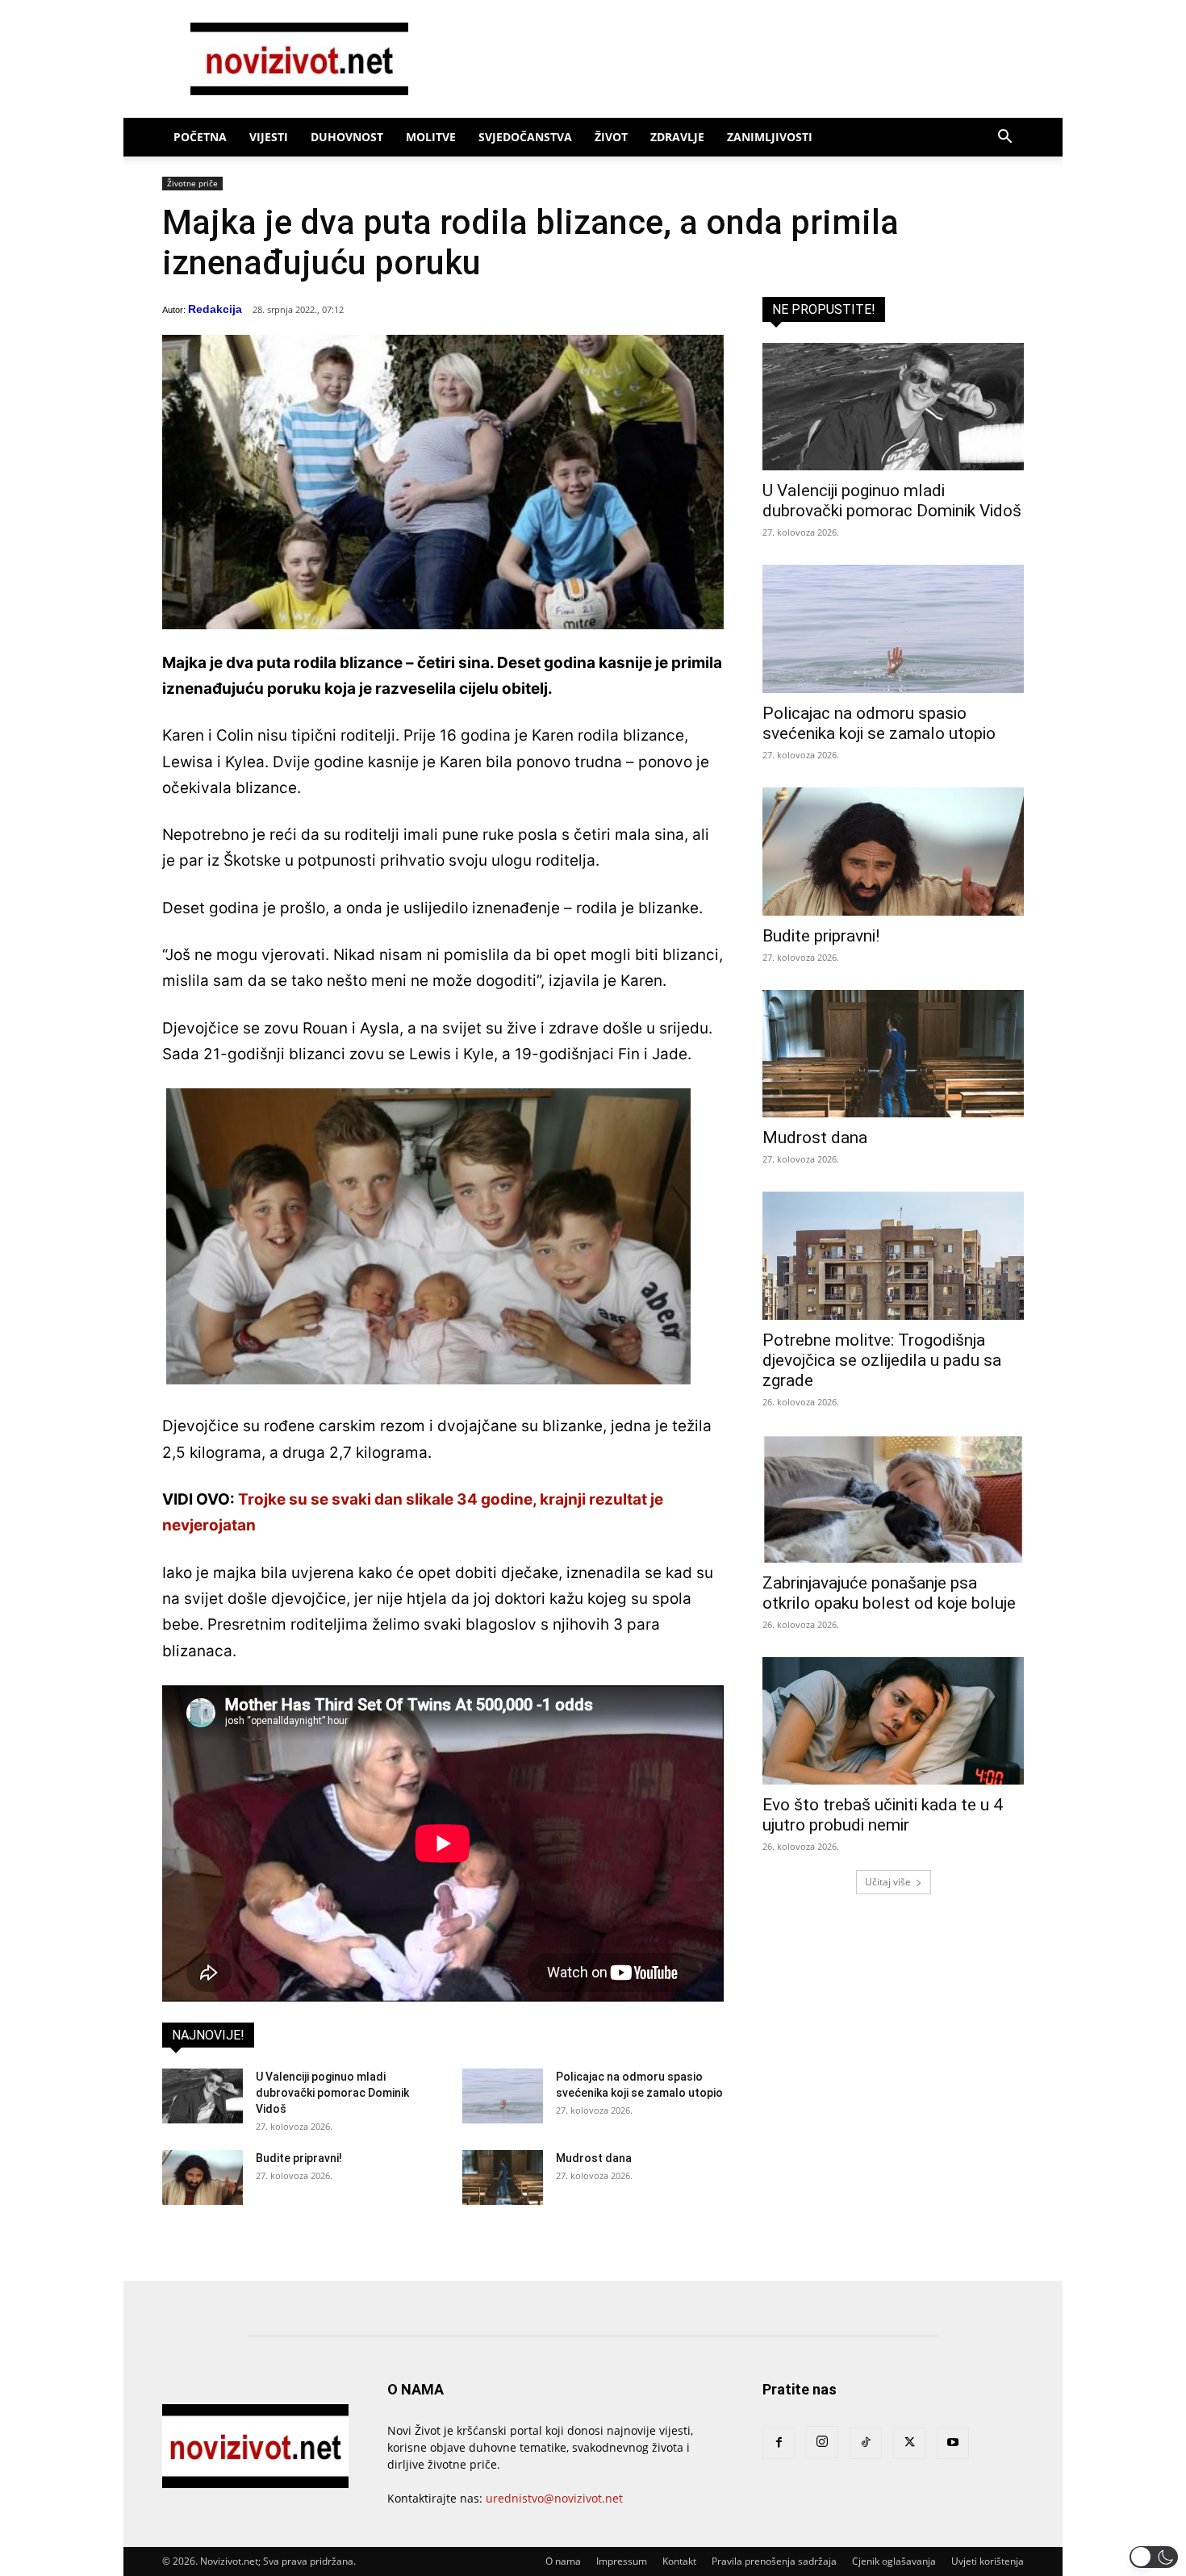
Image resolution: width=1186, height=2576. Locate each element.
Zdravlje (677, 137)
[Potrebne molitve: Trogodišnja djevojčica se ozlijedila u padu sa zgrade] (893, 1256)
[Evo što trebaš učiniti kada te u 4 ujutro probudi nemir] (893, 1721)
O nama (563, 2561)
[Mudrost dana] (503, 2178)
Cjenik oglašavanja (894, 2561)
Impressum (622, 2561)
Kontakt (679, 2561)
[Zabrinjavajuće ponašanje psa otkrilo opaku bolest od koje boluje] (893, 1499)
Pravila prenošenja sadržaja (774, 2561)
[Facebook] (779, 2443)
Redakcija (215, 309)
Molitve (431, 137)
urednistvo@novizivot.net (554, 2498)
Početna (200, 137)
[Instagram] (822, 2442)
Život (611, 137)
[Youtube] (953, 2443)
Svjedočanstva (525, 137)
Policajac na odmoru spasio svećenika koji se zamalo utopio (879, 723)
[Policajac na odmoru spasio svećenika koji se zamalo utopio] (503, 2096)
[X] (909, 2443)
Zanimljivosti (770, 137)
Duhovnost (347, 137)
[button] (1004, 138)
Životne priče (192, 183)
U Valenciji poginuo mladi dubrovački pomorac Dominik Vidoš (332, 2093)
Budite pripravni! (299, 2158)
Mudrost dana (594, 2158)
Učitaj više (888, 1882)
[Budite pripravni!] (203, 2178)
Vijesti (269, 137)
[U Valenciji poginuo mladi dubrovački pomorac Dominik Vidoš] (203, 2096)
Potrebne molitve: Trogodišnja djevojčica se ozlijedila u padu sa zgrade (882, 1360)
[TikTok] (866, 2443)
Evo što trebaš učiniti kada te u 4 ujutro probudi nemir (883, 1815)
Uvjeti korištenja (988, 2561)
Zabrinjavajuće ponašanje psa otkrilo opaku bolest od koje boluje (889, 1593)
